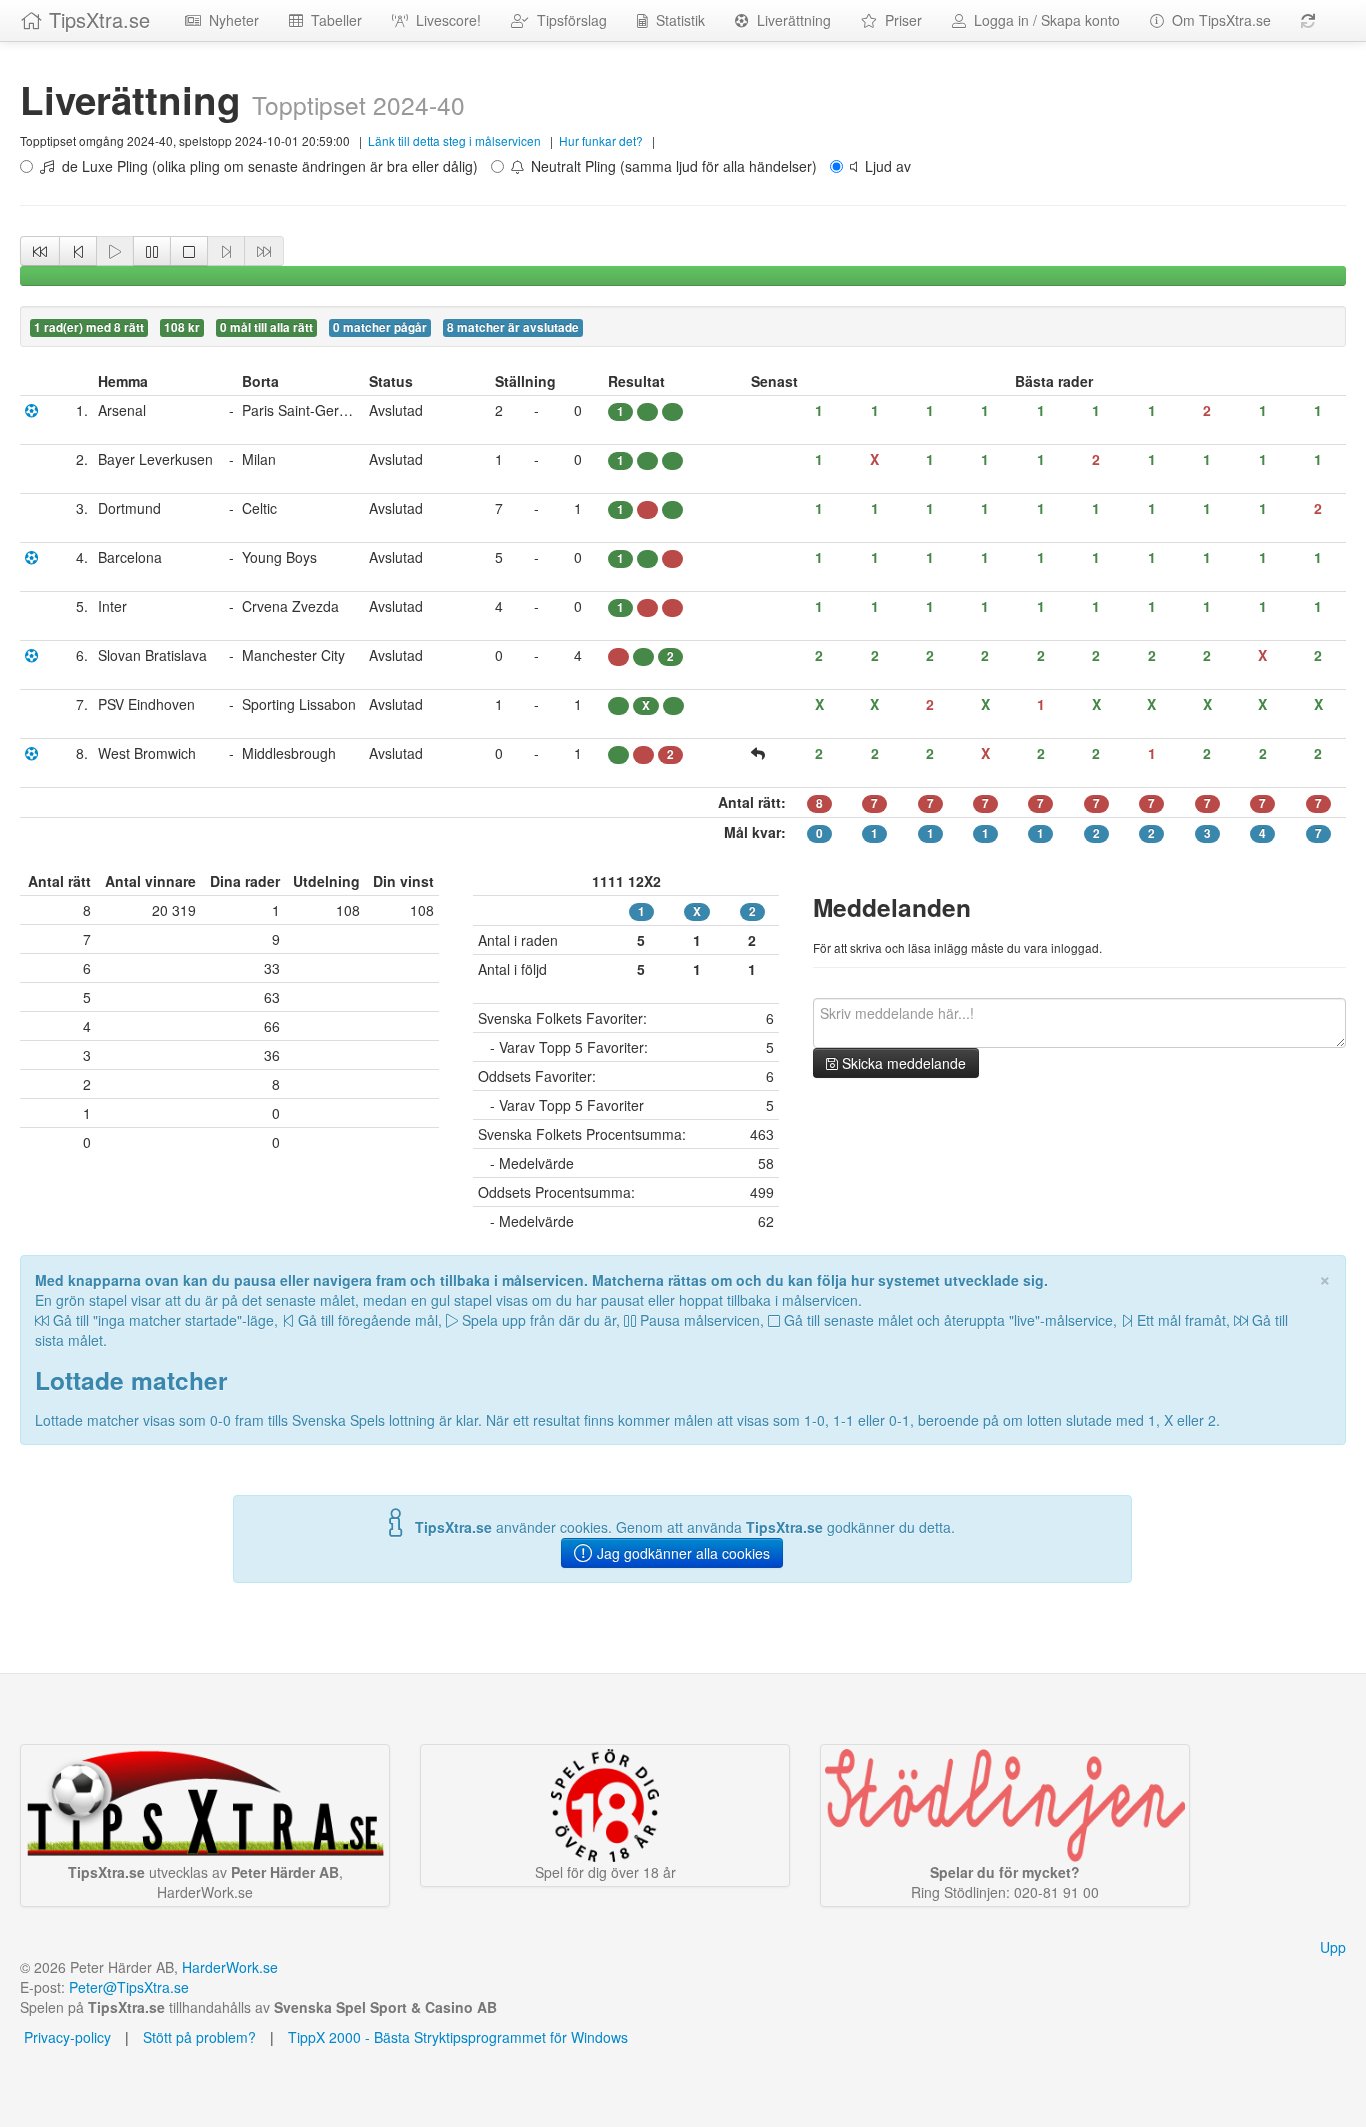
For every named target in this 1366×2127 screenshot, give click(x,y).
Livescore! (444, 20)
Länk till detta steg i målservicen (454, 140)
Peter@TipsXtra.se (129, 1987)
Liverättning (790, 20)
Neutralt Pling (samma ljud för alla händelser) (670, 166)
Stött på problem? (199, 2037)
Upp (1333, 1947)
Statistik (676, 20)
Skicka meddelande (902, 1063)
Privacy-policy (65, 2037)
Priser (899, 20)
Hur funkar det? (601, 140)
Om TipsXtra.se (1217, 20)
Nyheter (230, 20)
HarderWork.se (230, 1967)
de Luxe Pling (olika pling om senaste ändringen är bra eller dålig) (266, 166)
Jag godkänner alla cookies (681, 1553)
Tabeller (332, 20)
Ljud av (884, 166)
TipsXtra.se (96, 19)
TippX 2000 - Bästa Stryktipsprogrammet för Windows (458, 2037)
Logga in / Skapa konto (1043, 20)
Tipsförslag (568, 20)
